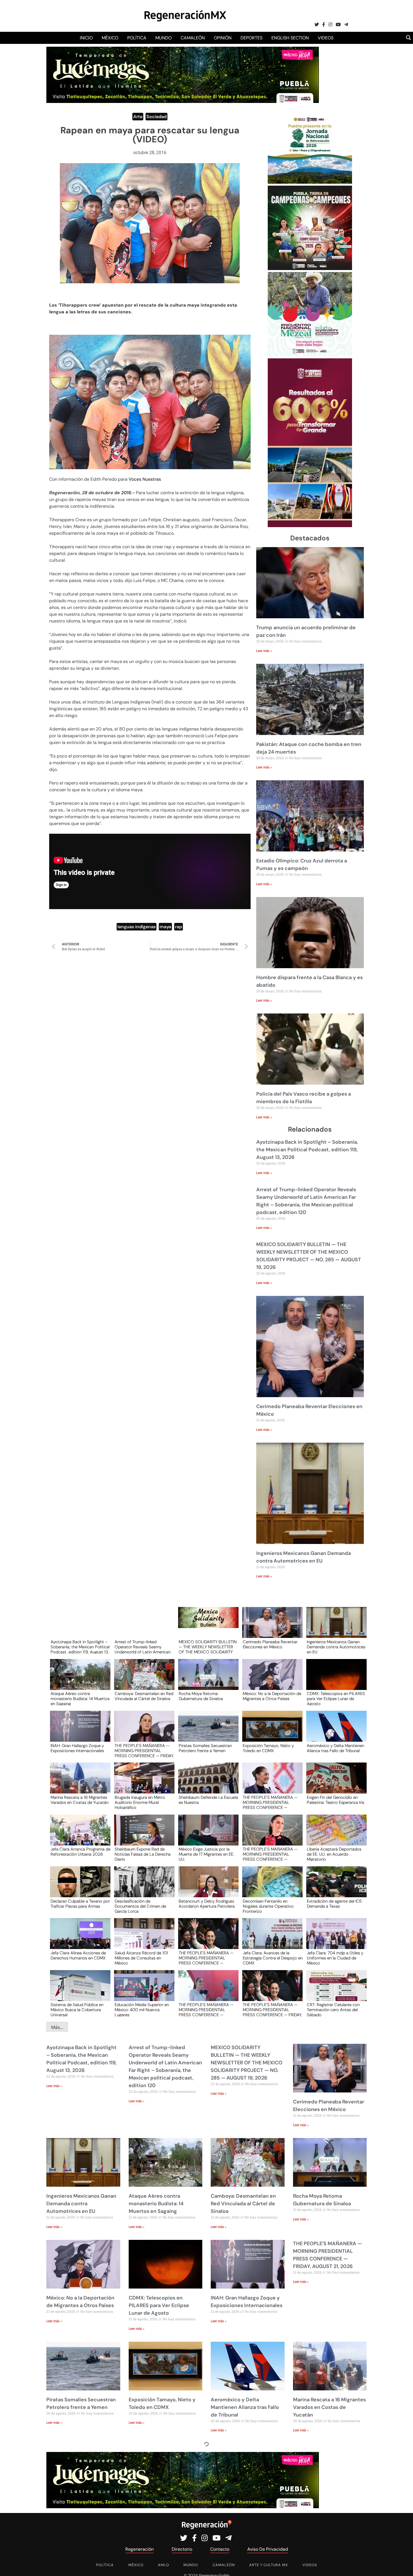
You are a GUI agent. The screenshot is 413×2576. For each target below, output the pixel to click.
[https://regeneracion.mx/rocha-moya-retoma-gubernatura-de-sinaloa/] (206, 1680)
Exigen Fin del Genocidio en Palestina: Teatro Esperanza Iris (335, 1800)
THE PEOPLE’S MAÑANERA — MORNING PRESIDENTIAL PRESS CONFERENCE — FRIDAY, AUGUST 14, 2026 (272, 2009)
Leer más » (264, 651)
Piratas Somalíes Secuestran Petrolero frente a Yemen (205, 1748)
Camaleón (193, 38)
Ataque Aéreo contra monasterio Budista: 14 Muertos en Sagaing (80, 1698)
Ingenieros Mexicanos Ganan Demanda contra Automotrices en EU (336, 1647)
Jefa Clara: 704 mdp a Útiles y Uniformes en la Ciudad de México (335, 1958)
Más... (57, 2027)
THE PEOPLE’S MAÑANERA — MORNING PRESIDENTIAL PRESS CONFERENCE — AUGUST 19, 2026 (270, 1854)
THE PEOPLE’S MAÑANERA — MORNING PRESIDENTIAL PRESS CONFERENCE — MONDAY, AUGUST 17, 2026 (206, 2009)
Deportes (251, 38)
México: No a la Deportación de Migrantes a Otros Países (272, 1696)
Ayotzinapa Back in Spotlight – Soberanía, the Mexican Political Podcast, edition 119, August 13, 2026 (307, 1150)
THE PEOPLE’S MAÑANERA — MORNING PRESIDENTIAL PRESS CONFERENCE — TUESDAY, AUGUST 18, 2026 (206, 1958)
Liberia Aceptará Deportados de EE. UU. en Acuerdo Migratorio (334, 1854)
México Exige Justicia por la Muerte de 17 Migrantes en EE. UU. (206, 1854)
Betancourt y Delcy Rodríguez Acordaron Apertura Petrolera (207, 1904)
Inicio (86, 38)
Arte (138, 117)
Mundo (164, 38)
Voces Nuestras (144, 479)
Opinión (223, 38)
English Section (290, 38)
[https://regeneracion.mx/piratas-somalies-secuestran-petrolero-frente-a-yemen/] (206, 1731)
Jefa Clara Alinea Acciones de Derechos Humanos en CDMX (78, 1956)
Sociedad (156, 117)
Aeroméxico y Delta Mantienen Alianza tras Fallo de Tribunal (335, 1748)
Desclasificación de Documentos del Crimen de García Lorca (140, 1906)
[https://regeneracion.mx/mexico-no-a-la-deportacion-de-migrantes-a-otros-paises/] (271, 1680)
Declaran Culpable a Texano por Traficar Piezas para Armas (80, 1904)
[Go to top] (402, 2565)
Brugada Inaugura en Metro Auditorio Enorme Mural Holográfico (140, 1802)
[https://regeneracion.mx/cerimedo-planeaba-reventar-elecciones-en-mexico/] (271, 1628)
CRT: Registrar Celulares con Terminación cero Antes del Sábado (333, 2009)
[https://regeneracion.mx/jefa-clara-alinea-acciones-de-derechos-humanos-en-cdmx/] (78, 1939)
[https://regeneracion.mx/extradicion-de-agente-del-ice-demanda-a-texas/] (335, 1887)
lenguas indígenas (137, 927)
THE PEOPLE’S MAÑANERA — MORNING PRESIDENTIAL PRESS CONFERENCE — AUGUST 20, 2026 (270, 1802)
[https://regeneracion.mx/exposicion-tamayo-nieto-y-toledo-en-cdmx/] (271, 1731)
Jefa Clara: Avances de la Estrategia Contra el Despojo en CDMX (273, 1958)
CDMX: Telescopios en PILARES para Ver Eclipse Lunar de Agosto (336, 1698)
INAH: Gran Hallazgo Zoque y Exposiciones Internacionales (77, 1748)
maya (165, 927)
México (110, 38)
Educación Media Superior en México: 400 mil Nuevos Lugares (142, 2009)
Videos (326, 38)
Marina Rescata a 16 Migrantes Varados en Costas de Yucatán (80, 1800)
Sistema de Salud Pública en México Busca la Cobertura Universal (77, 2009)
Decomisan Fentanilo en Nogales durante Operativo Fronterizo (268, 1906)
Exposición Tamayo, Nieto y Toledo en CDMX (268, 1748)
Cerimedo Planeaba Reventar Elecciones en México (270, 1645)
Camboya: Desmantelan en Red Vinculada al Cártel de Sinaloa (144, 1696)
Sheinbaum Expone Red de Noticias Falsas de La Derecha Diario (143, 1854)
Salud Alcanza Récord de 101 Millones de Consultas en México (141, 1958)
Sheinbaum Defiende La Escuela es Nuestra (208, 1800)
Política (137, 38)
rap (179, 927)
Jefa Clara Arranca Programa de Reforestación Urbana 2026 (80, 1852)
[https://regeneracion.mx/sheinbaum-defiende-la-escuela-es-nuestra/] (206, 1783)
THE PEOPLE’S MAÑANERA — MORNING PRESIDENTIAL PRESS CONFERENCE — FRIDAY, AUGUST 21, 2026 (144, 1750)
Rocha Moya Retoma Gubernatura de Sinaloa (201, 1696)
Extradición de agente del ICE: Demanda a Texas (335, 1904)
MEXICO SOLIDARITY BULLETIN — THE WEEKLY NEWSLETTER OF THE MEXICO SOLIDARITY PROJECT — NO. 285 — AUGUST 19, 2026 (208, 1647)
